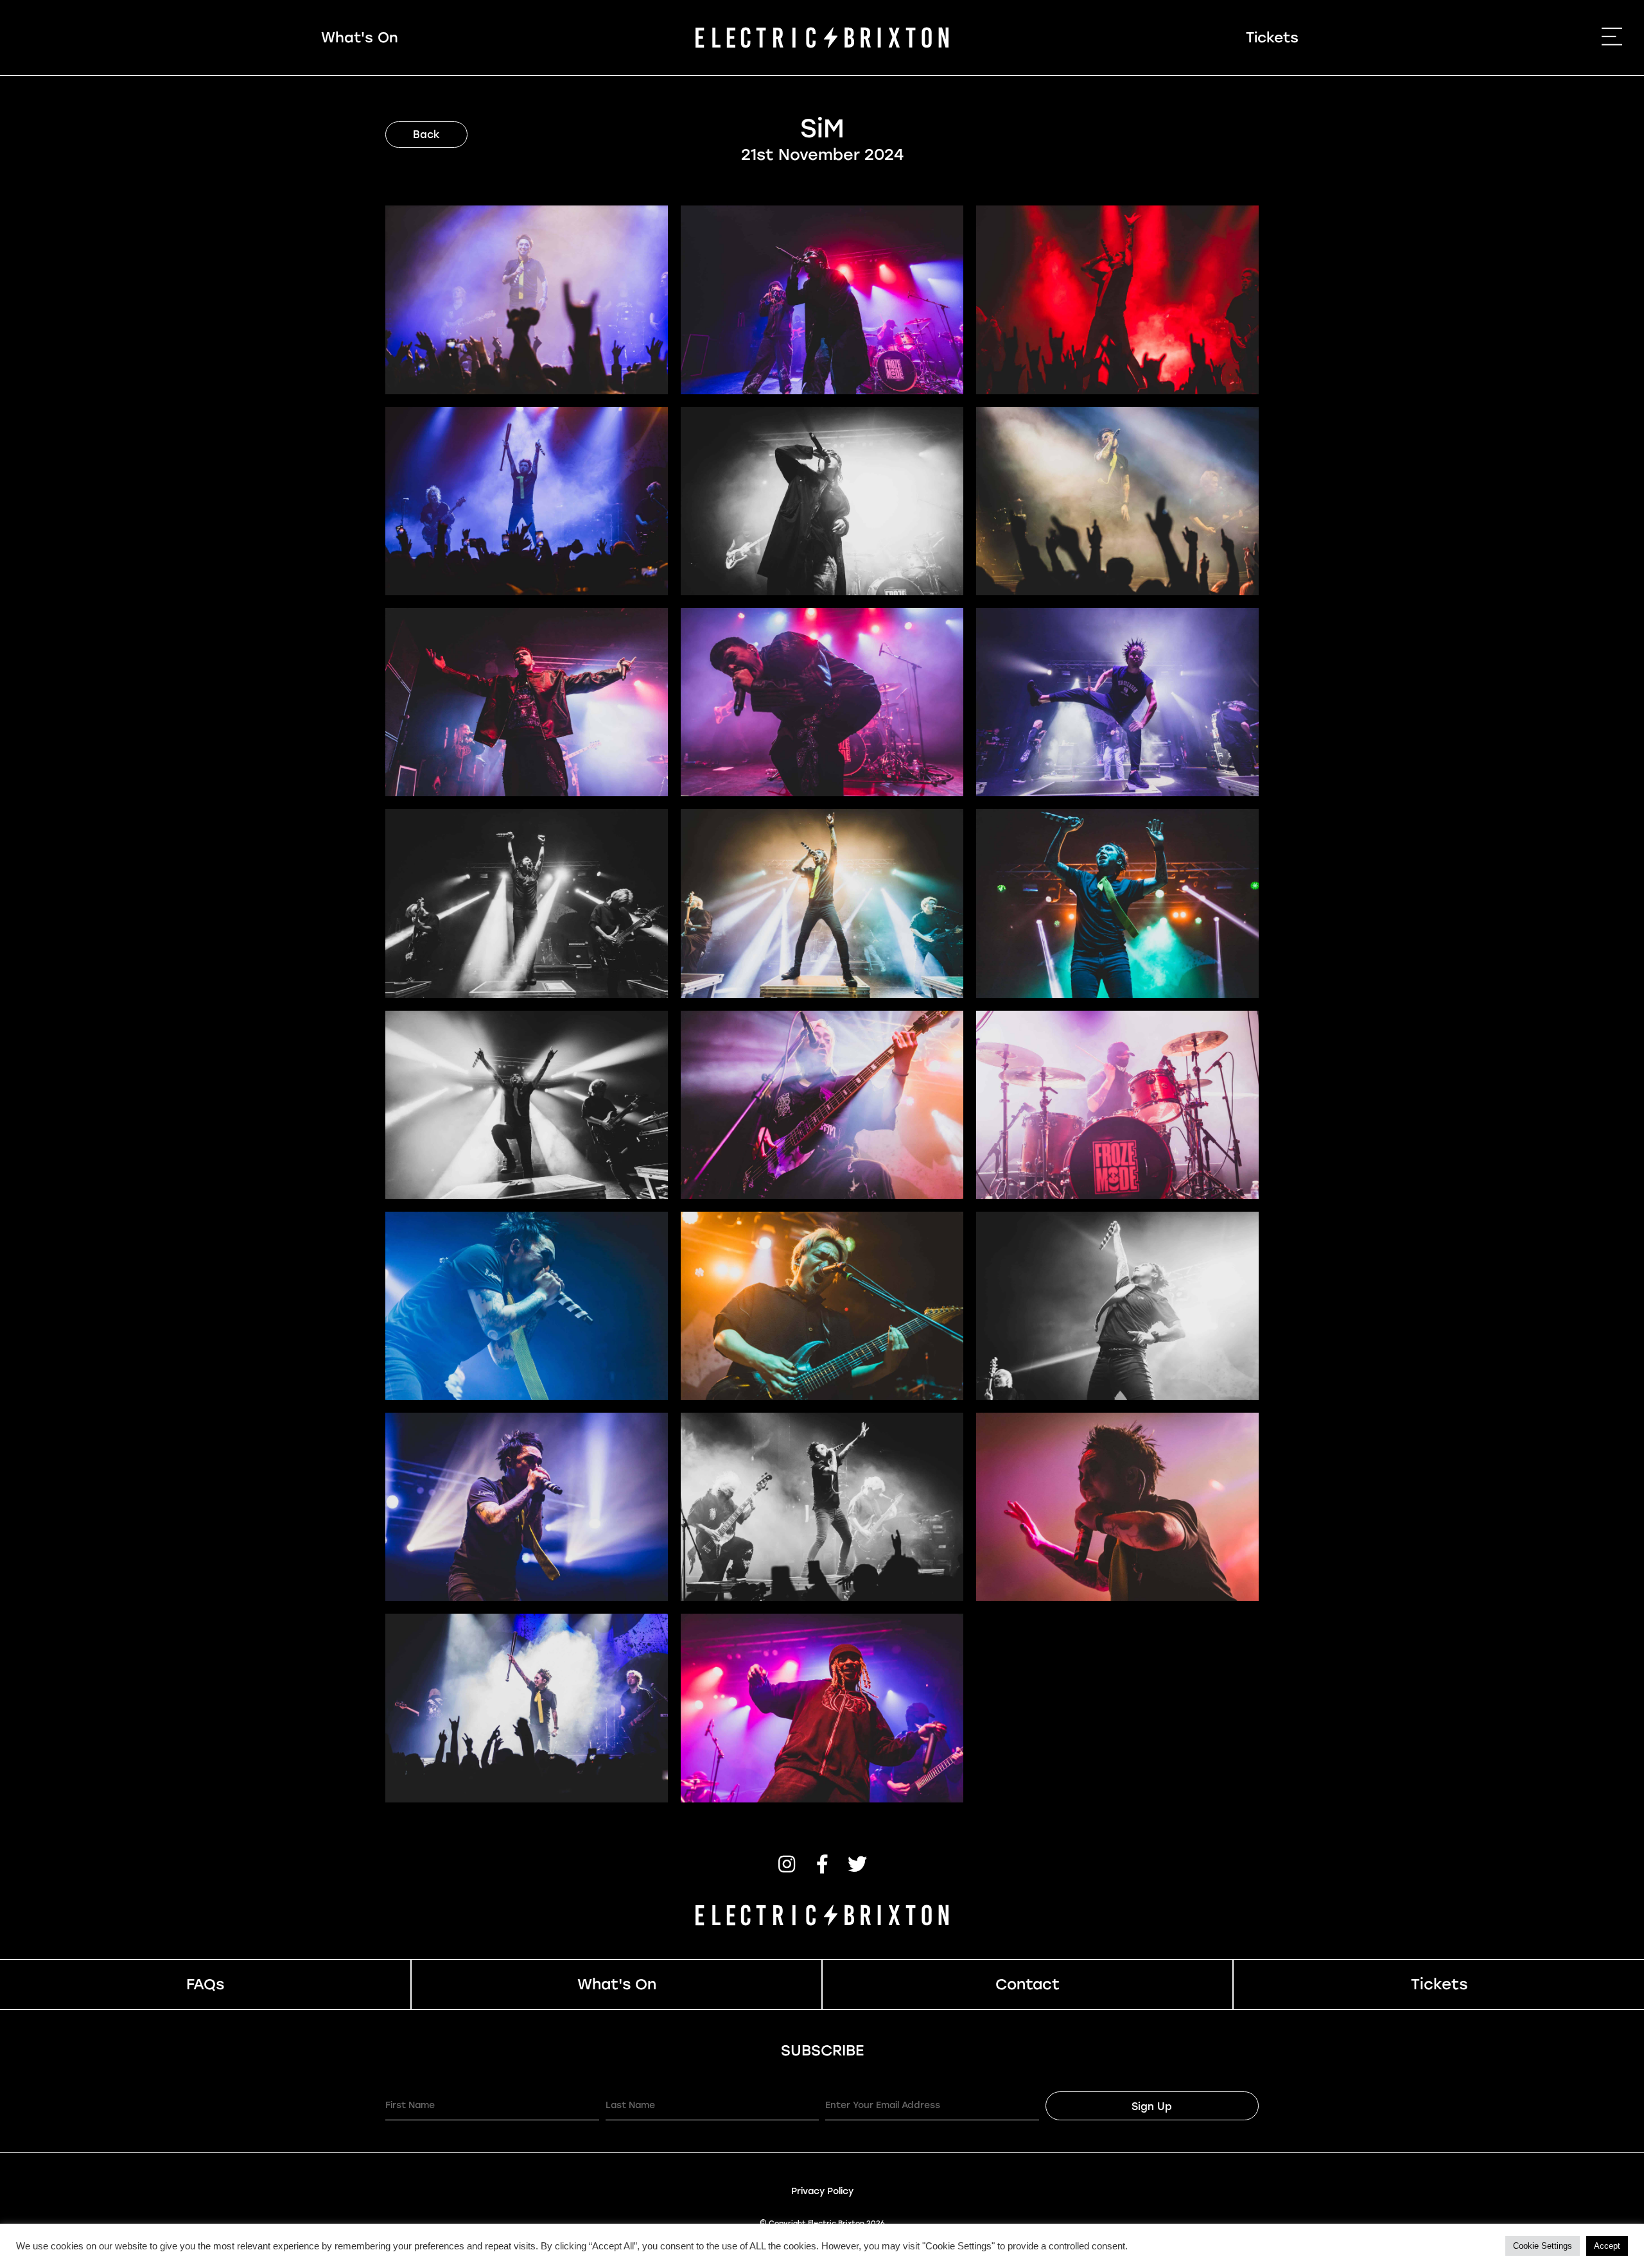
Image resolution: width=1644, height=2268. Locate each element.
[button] (787, 1864)
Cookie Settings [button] (1543, 2246)
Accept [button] (1607, 2246)
